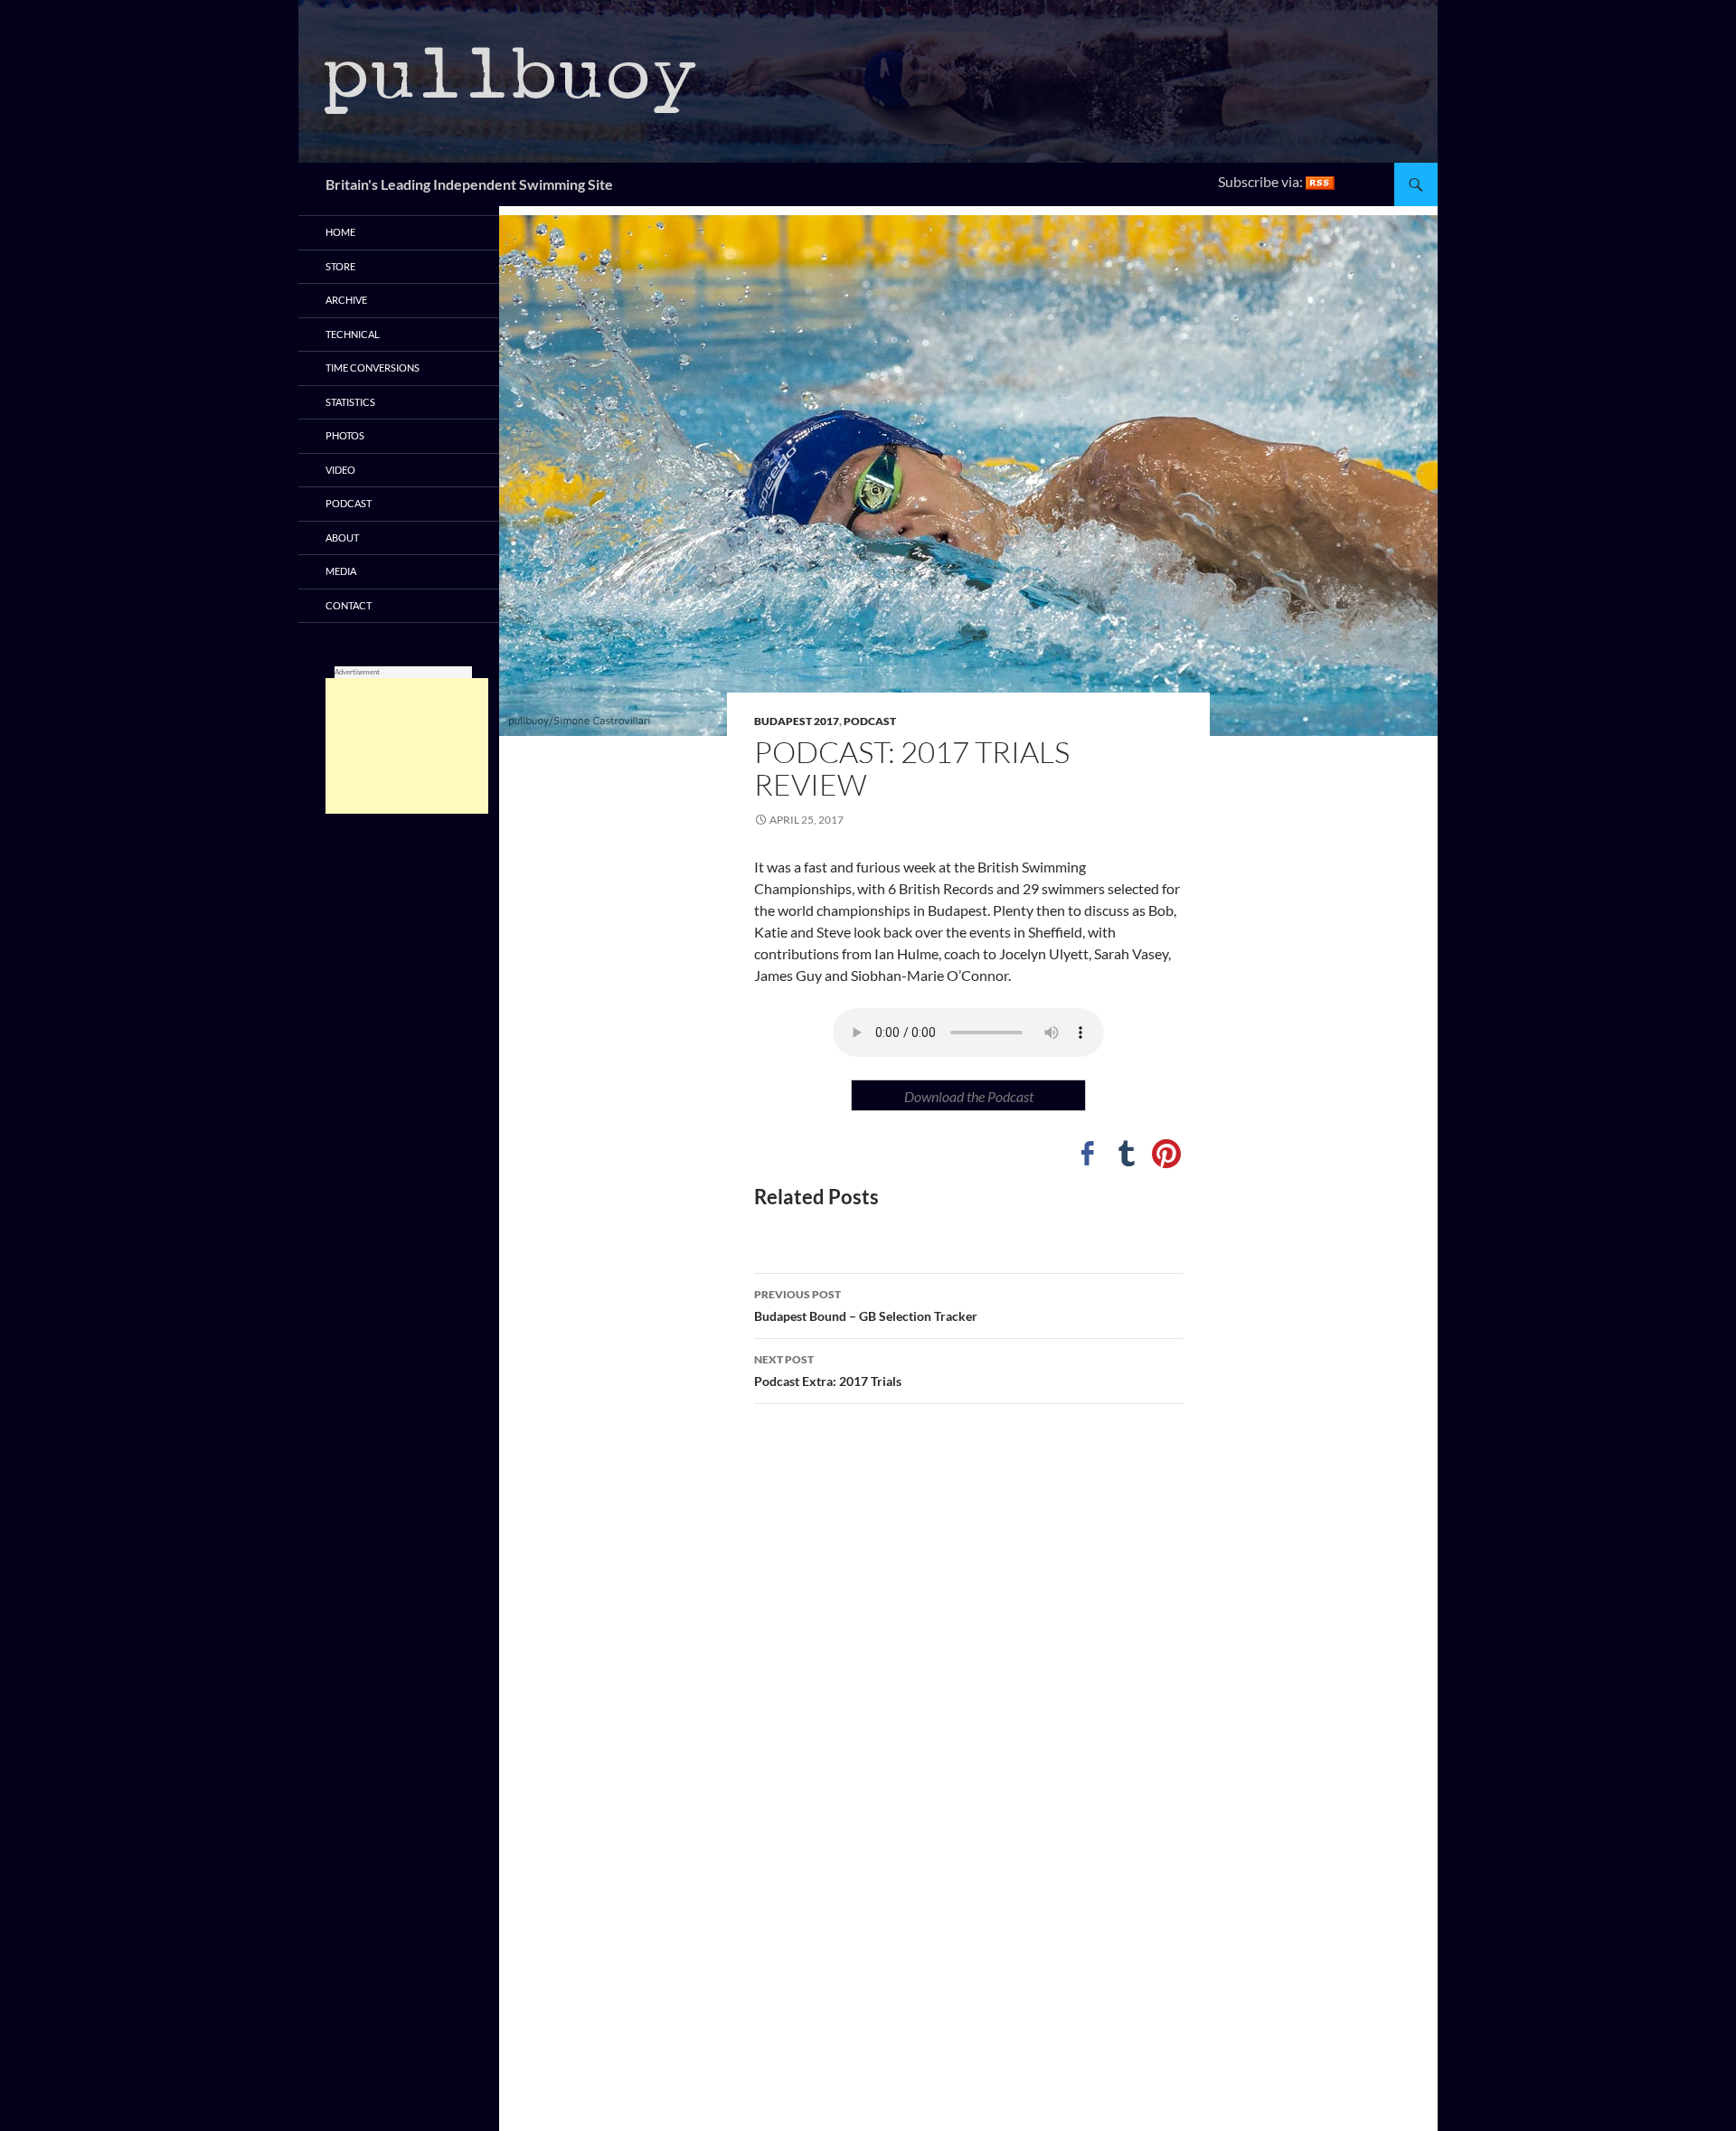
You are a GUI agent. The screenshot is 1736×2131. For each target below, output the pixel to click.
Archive (346, 300)
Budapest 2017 (797, 721)
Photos (345, 435)
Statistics (350, 402)
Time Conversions (373, 368)
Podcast (870, 721)
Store (340, 266)
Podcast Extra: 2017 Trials (828, 1371)
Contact (349, 605)
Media (341, 571)
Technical (353, 334)
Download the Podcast (969, 1096)
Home (340, 232)
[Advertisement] (407, 746)
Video (340, 470)
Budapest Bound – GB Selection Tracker (866, 1306)
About (342, 537)
